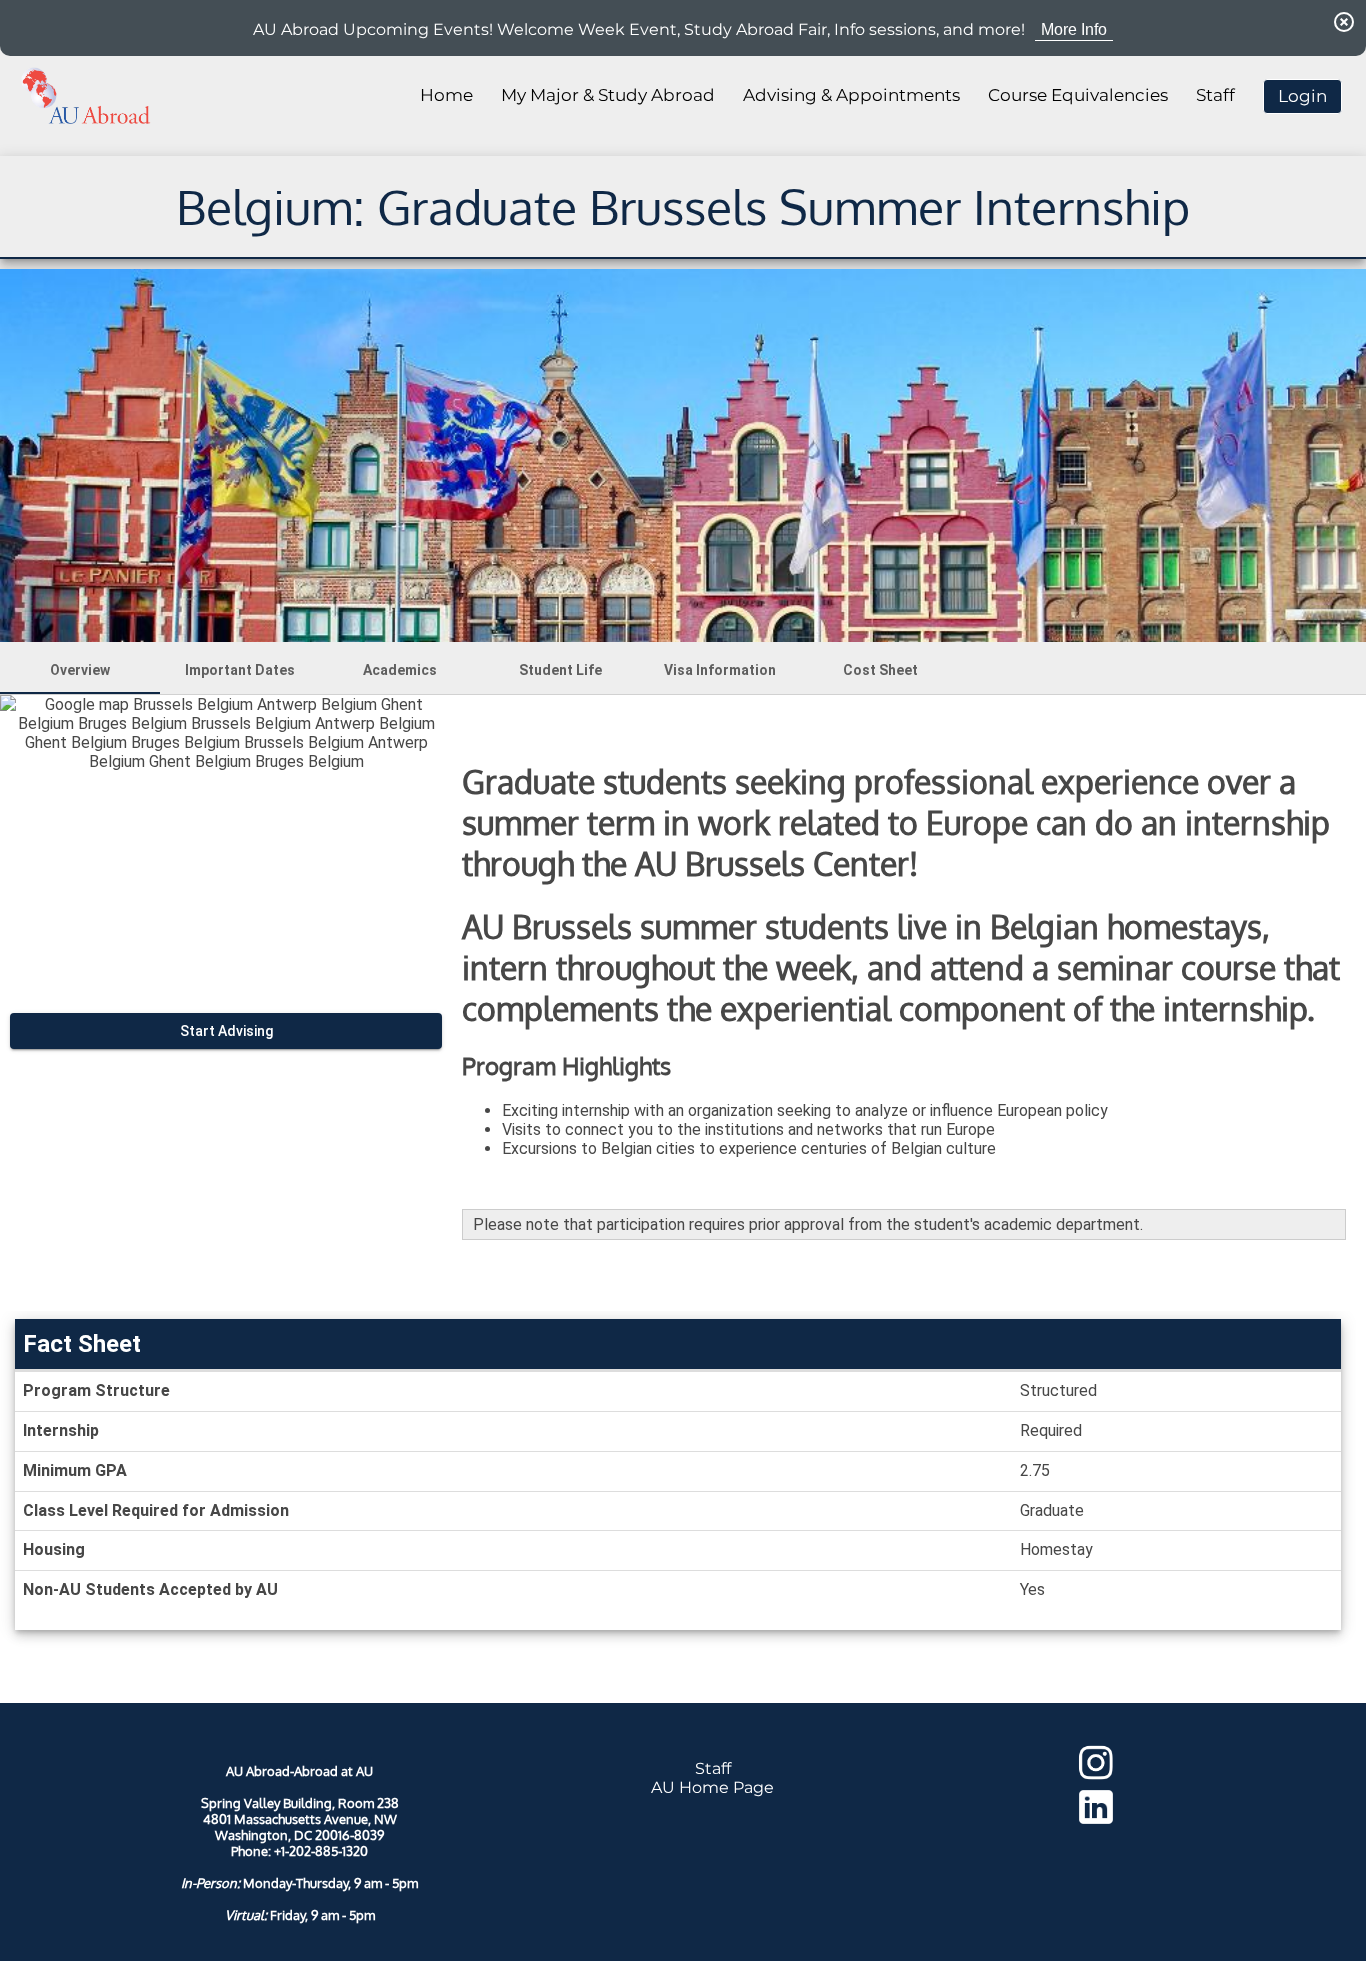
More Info (1074, 29)
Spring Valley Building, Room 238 (300, 1803)
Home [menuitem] (446, 95)
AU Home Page (712, 1787)
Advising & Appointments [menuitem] (851, 95)
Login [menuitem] (1302, 96)
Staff (713, 1768)
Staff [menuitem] (1215, 95)
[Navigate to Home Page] (86, 96)
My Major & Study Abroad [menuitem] (608, 95)
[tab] (80, 670)
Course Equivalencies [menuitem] (1078, 95)
